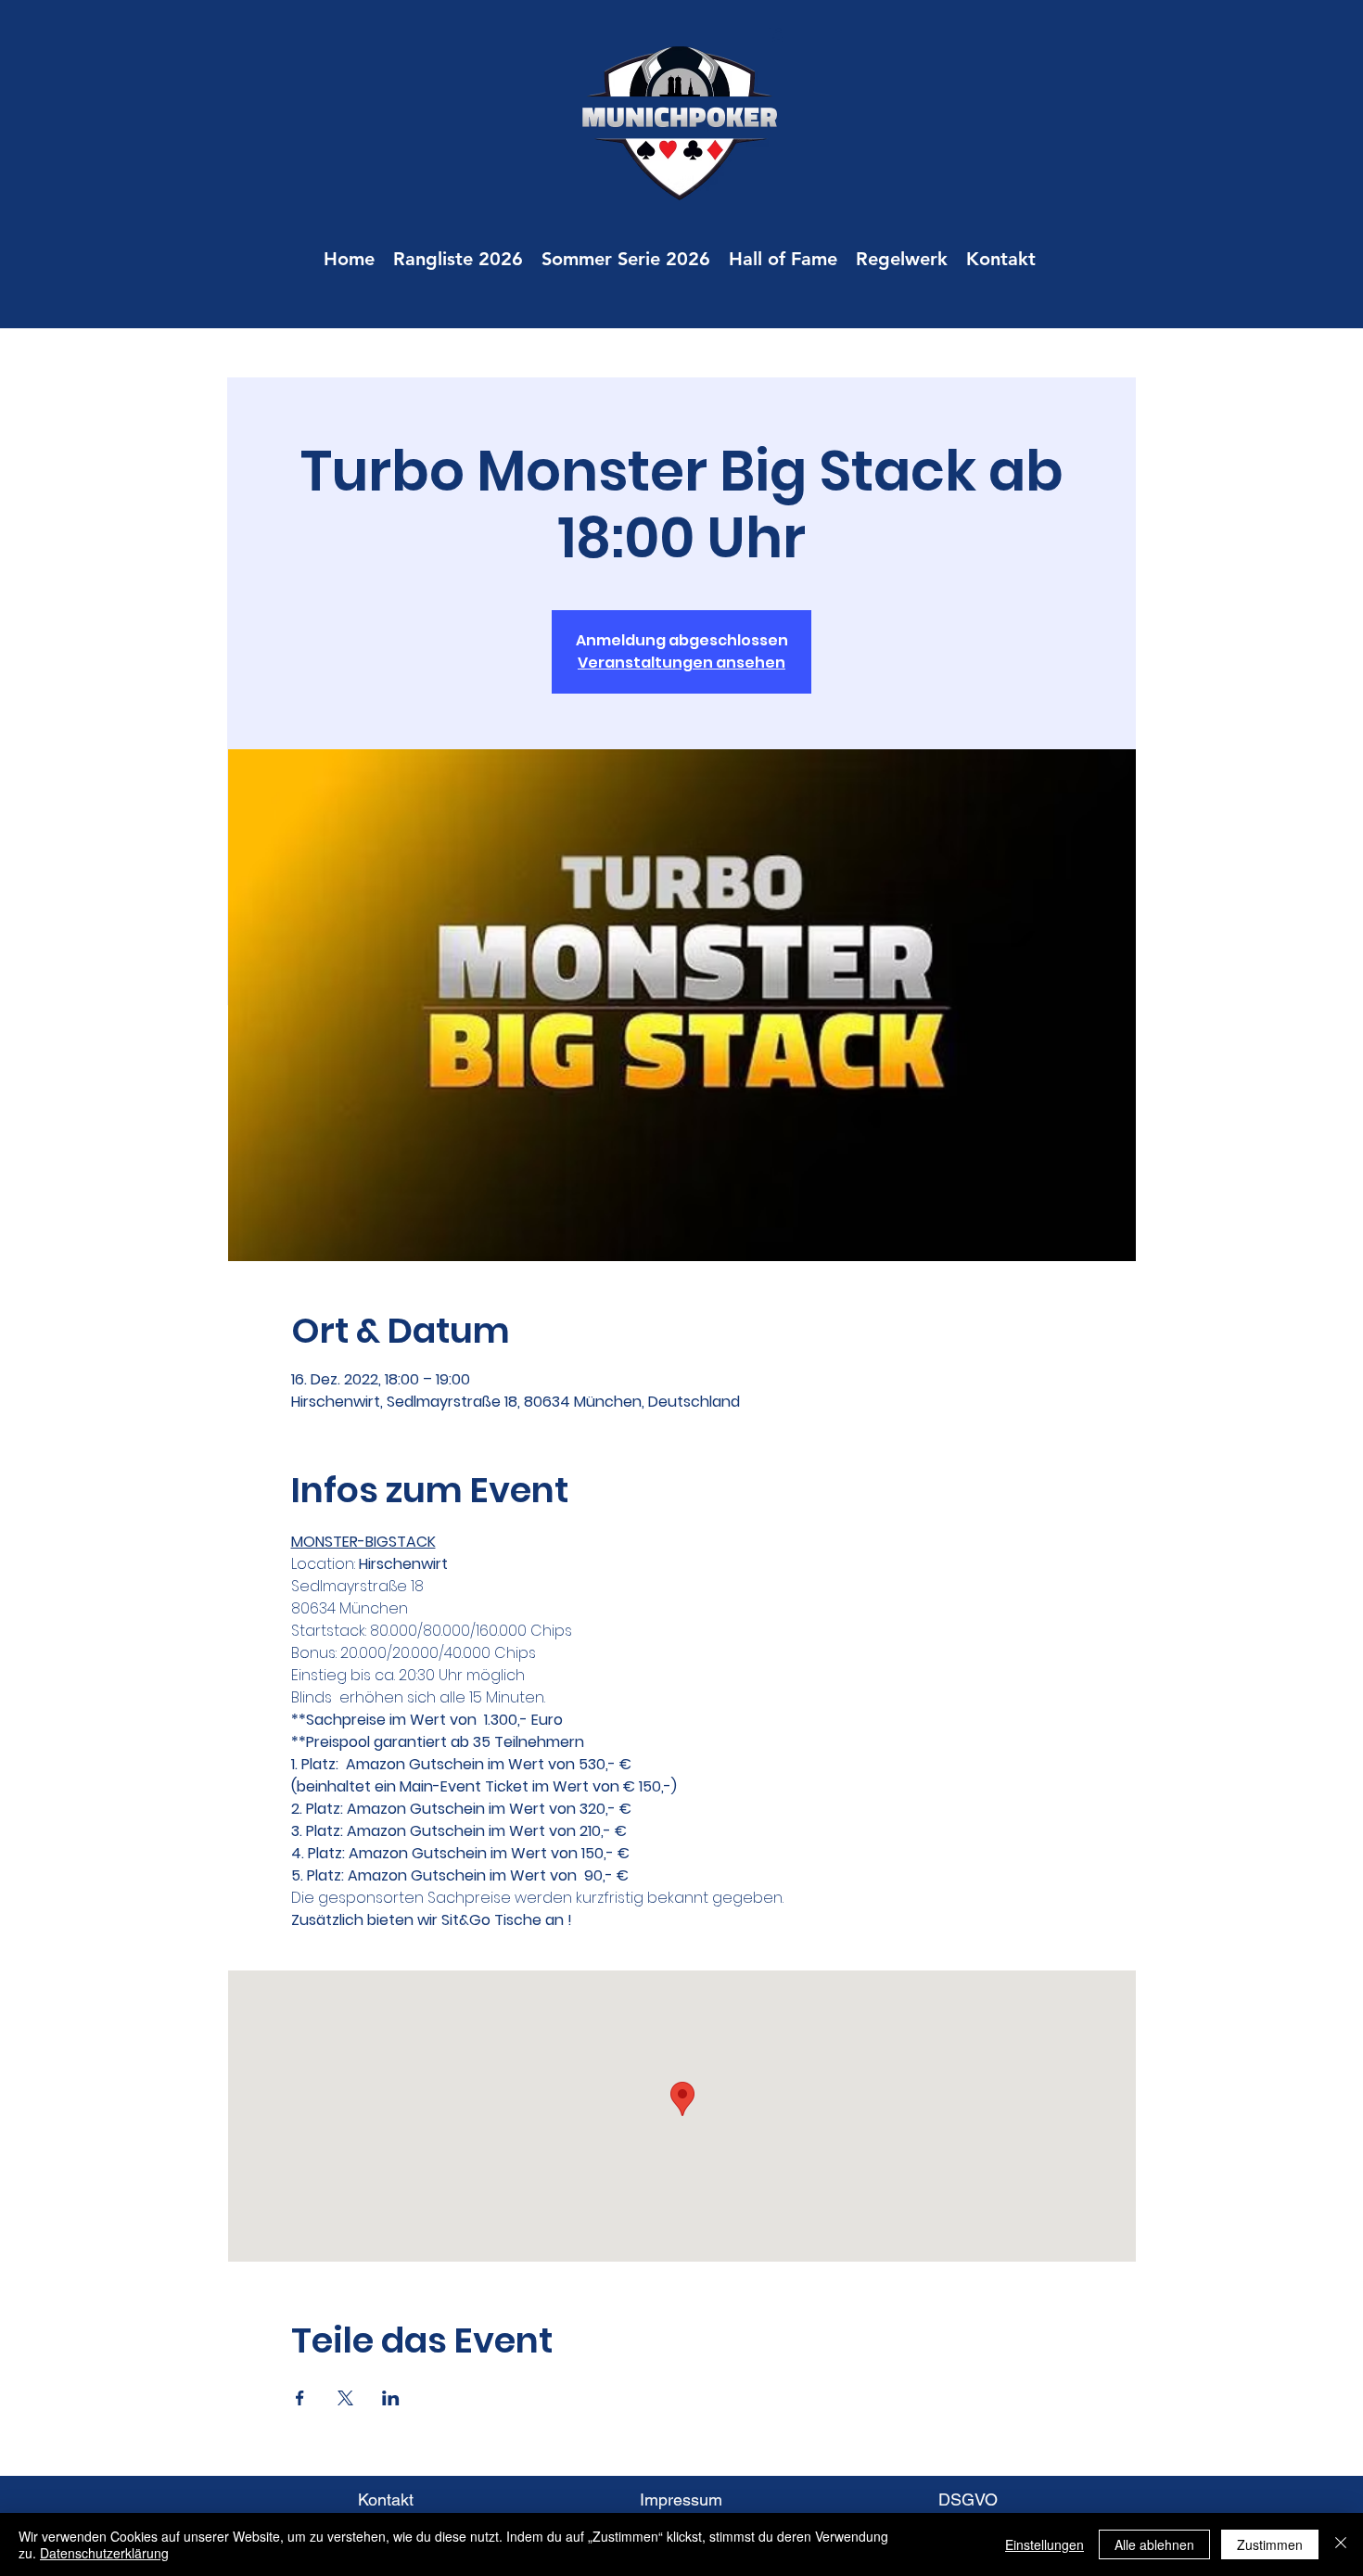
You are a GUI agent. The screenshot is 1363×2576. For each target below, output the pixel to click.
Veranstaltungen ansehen (681, 663)
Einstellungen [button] (1045, 2544)
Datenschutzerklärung (104, 2553)
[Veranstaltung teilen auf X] (345, 2398)
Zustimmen (1270, 2544)
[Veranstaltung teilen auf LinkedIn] (391, 2398)
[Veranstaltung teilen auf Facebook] (300, 2398)
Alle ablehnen (1154, 2544)
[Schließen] (1341, 2544)
